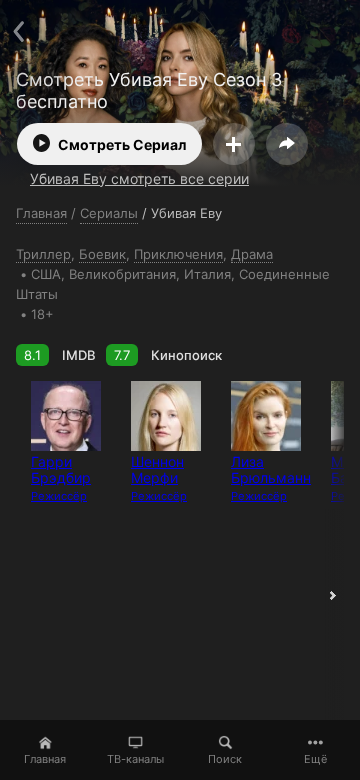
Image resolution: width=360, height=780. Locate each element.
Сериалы (109, 213)
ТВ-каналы (135, 759)
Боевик (102, 254)
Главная (45, 759)
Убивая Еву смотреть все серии (139, 178)
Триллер (43, 254)
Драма (252, 254)
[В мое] (234, 144)
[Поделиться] (287, 144)
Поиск (225, 759)
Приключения (178, 254)
